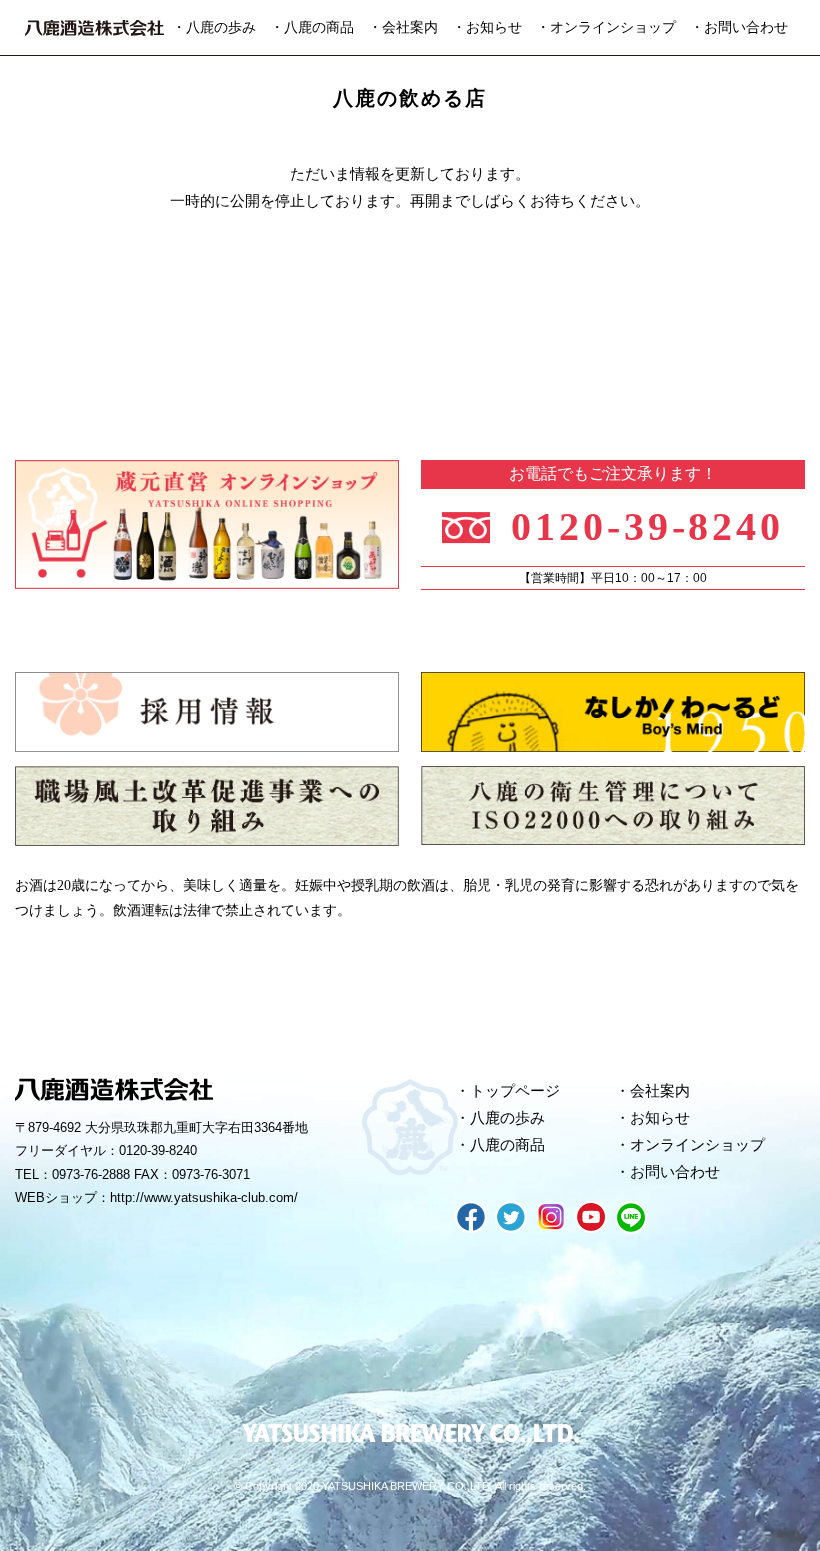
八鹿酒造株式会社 (94, 28)
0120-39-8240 (648, 527)
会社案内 (660, 1091)
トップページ (515, 1091)
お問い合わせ (675, 1172)
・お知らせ (487, 27)
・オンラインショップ (606, 27)
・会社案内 (403, 27)
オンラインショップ (697, 1145)
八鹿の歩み (507, 1118)
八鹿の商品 (507, 1145)
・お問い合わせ (739, 27)
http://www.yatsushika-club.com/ (204, 1197)
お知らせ (660, 1118)
